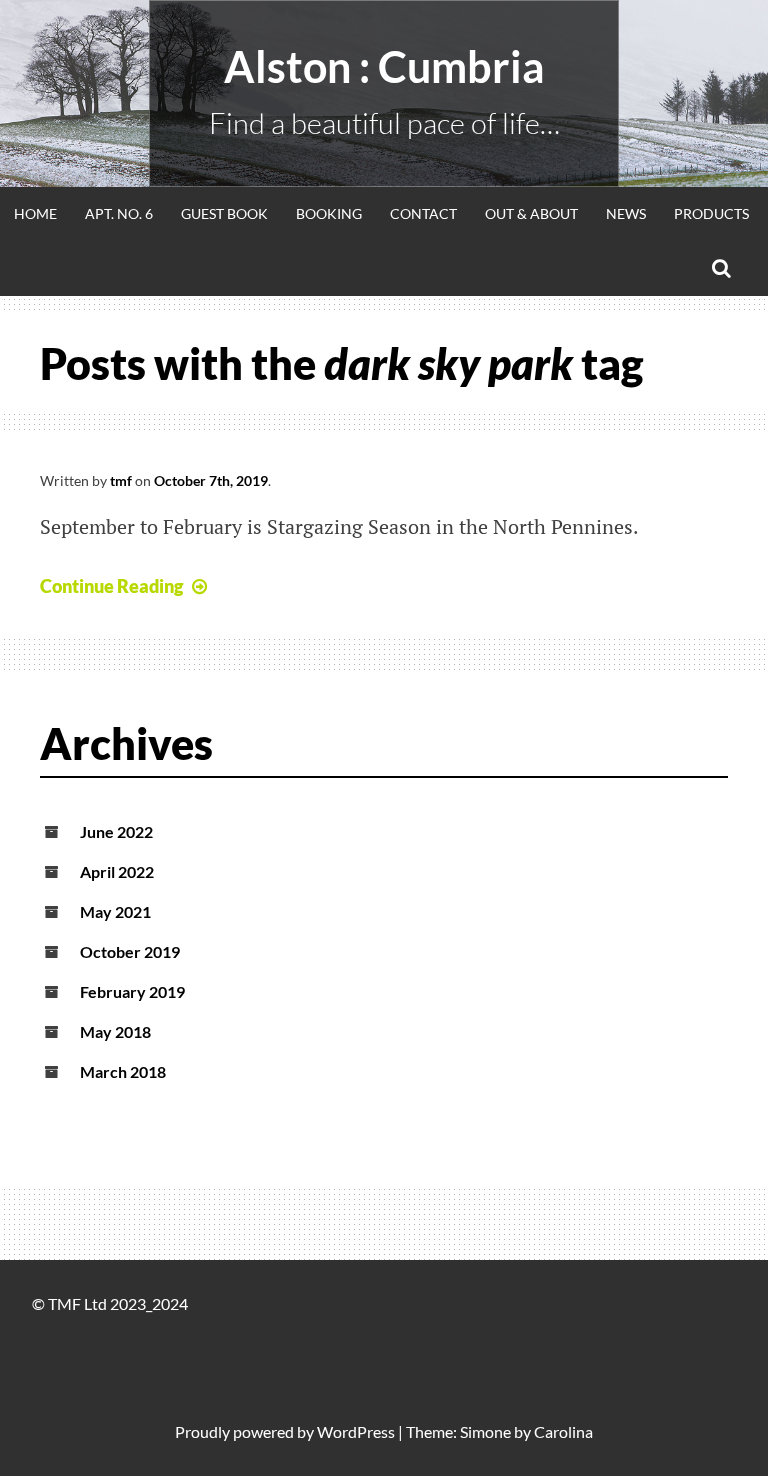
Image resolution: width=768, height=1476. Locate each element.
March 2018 (123, 1071)
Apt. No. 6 (119, 213)
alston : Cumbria (384, 66)
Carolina (563, 1431)
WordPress (356, 1431)
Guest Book (224, 213)
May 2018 (115, 1031)
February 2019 (132, 991)
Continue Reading (111, 586)
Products (711, 213)
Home (35, 213)
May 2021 (115, 911)
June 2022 (116, 831)
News (626, 213)
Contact (423, 213)
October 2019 (130, 951)
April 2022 (117, 871)
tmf (121, 480)
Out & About (531, 213)
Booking (329, 213)
